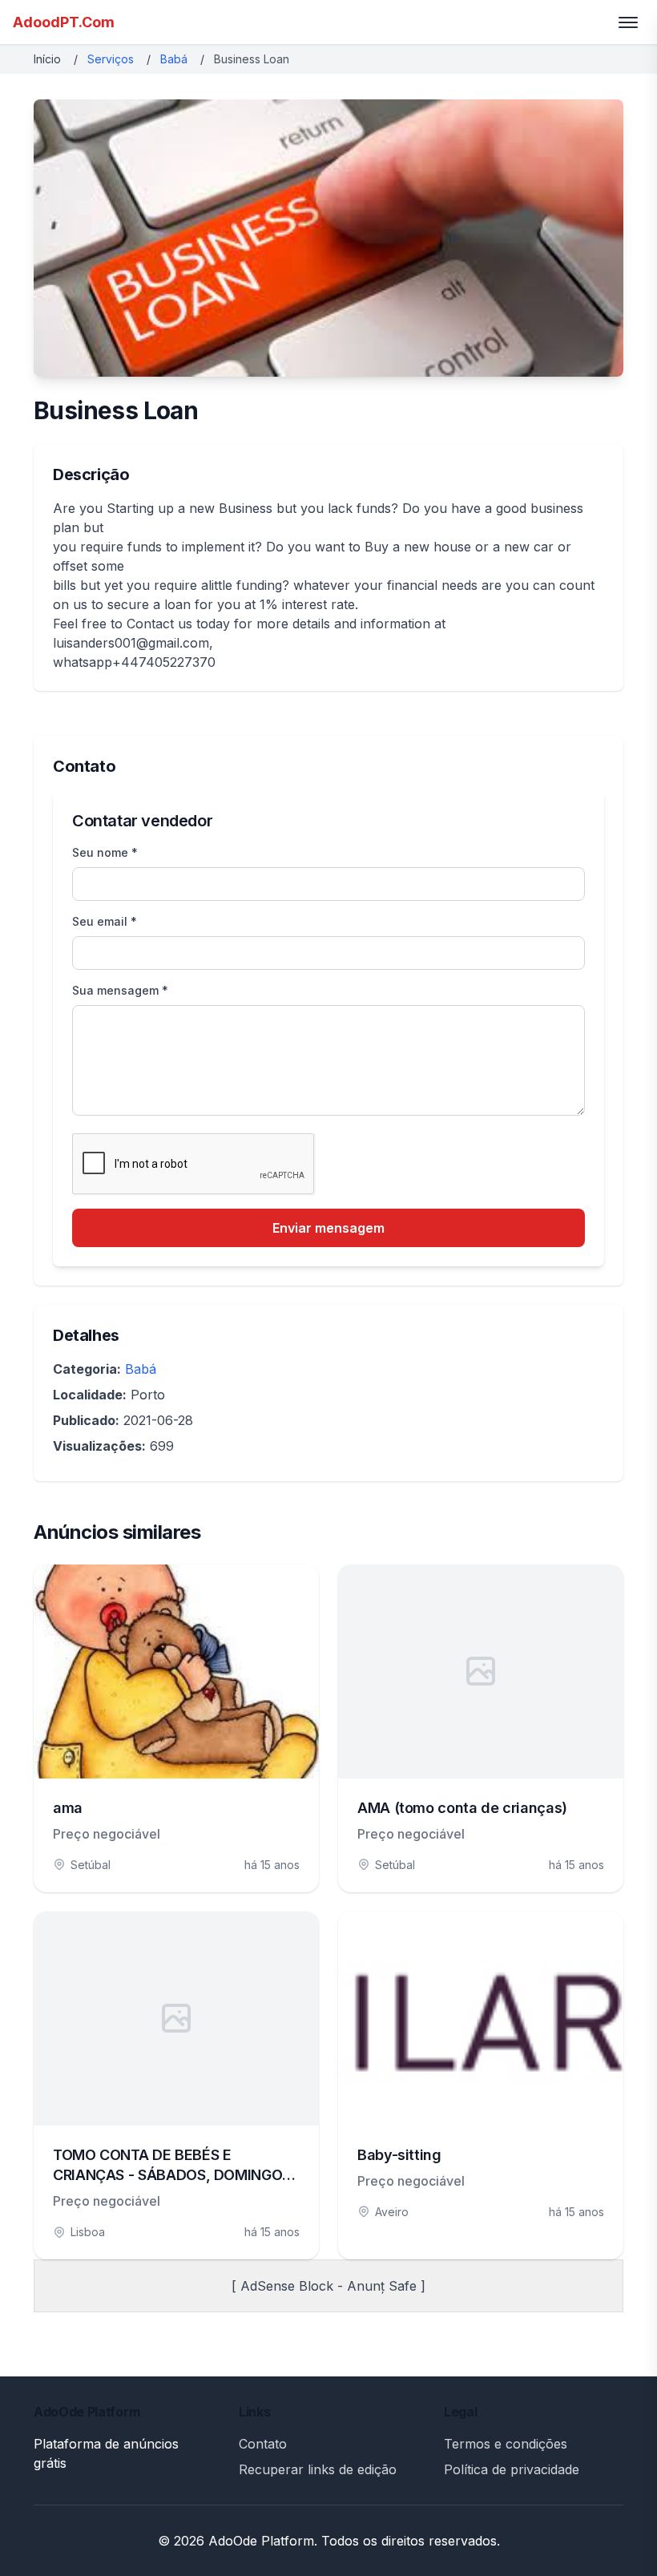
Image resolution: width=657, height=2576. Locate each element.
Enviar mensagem (328, 1228)
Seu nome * (105, 852)
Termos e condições (506, 2444)
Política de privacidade (512, 2469)
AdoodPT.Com (64, 22)
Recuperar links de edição (318, 2469)
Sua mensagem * (120, 990)
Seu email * (105, 921)
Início (47, 59)
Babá (174, 59)
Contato (263, 2444)
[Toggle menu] (628, 22)
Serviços (111, 59)
